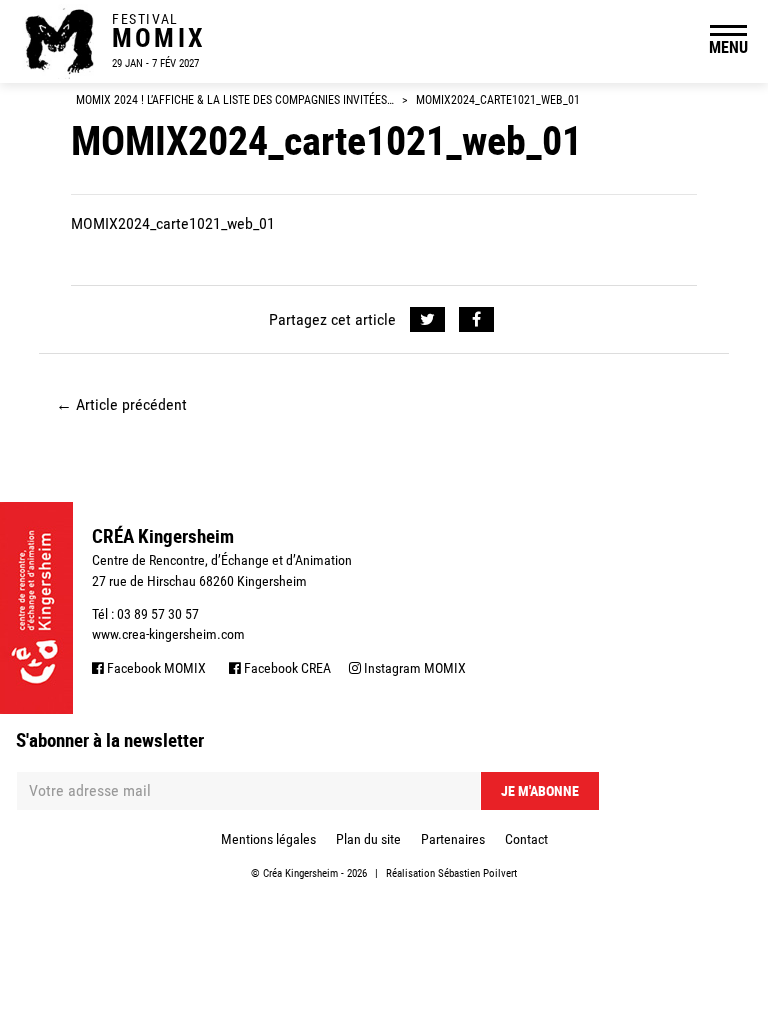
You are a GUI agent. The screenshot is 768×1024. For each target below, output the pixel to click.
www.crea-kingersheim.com (168, 634)
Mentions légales (268, 839)
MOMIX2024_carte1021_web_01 (173, 223)
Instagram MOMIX (413, 668)
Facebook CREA (286, 668)
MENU (728, 47)
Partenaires (453, 839)
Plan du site (368, 839)
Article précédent (121, 404)
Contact (526, 839)
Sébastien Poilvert (477, 873)
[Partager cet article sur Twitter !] (427, 320)
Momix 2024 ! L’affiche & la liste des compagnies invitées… (235, 100)
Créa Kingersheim (300, 873)
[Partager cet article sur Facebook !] (476, 320)
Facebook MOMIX (155, 668)
